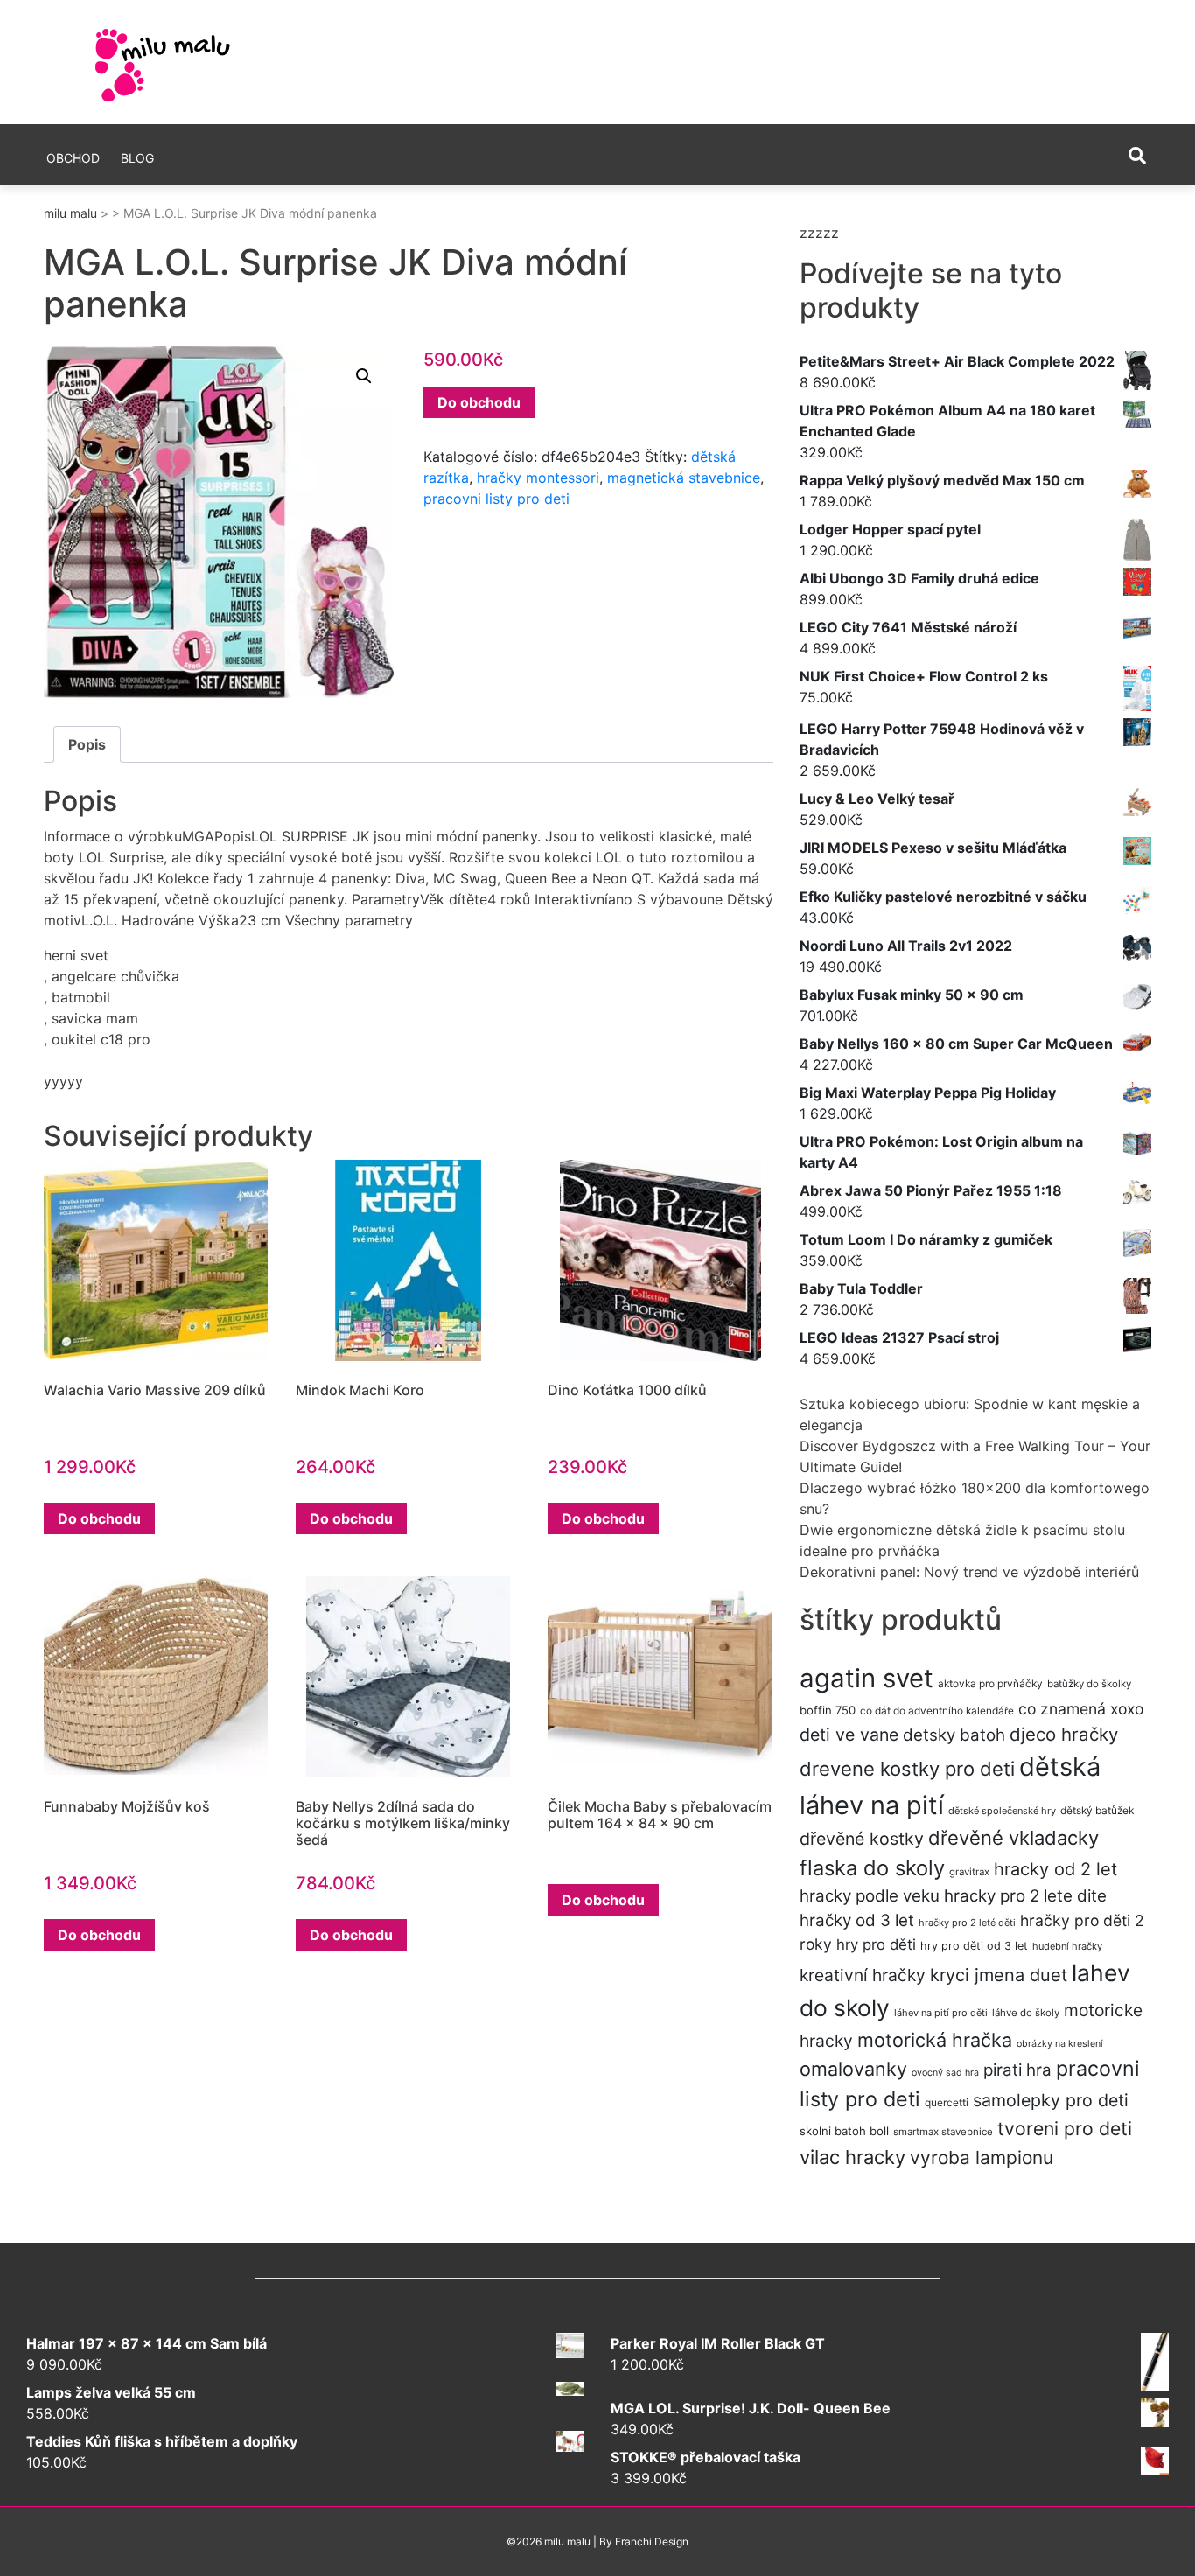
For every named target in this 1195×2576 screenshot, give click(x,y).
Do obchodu (479, 402)
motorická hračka (935, 2040)
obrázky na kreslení (1060, 2044)
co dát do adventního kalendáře (937, 1710)
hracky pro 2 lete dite (1025, 1896)
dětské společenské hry (1002, 1811)
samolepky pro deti (1051, 2100)
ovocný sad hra (945, 2073)
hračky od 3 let (857, 1920)
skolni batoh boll (844, 2131)
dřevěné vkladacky (1013, 1838)
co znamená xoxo (1081, 1709)
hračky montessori (538, 478)
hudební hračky (1067, 1946)
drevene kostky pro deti (907, 1769)
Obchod (73, 158)
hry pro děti (876, 1944)
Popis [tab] (87, 744)
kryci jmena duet (999, 1975)
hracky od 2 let (1055, 1869)
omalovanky (853, 2069)
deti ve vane (849, 1735)
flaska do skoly (872, 1868)
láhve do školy (1026, 2013)
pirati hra (1017, 2070)
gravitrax (969, 1872)
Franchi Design (652, 2541)
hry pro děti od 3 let (974, 1946)
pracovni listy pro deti (496, 499)
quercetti (947, 2102)
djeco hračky (1064, 1734)
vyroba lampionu (982, 2157)
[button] (364, 376)
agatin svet (867, 1678)
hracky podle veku (870, 1896)
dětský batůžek (1097, 1810)
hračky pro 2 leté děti (967, 1923)
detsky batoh (954, 1735)
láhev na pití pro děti (941, 2013)
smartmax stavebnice (943, 2132)
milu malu (70, 213)
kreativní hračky (863, 1975)
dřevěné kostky (862, 1839)
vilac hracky (853, 2157)
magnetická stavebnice (684, 478)
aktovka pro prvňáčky (990, 1683)
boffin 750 (828, 1710)
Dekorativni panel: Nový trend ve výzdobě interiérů (969, 1572)
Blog (137, 158)
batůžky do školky (1089, 1684)
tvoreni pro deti (1065, 2128)
